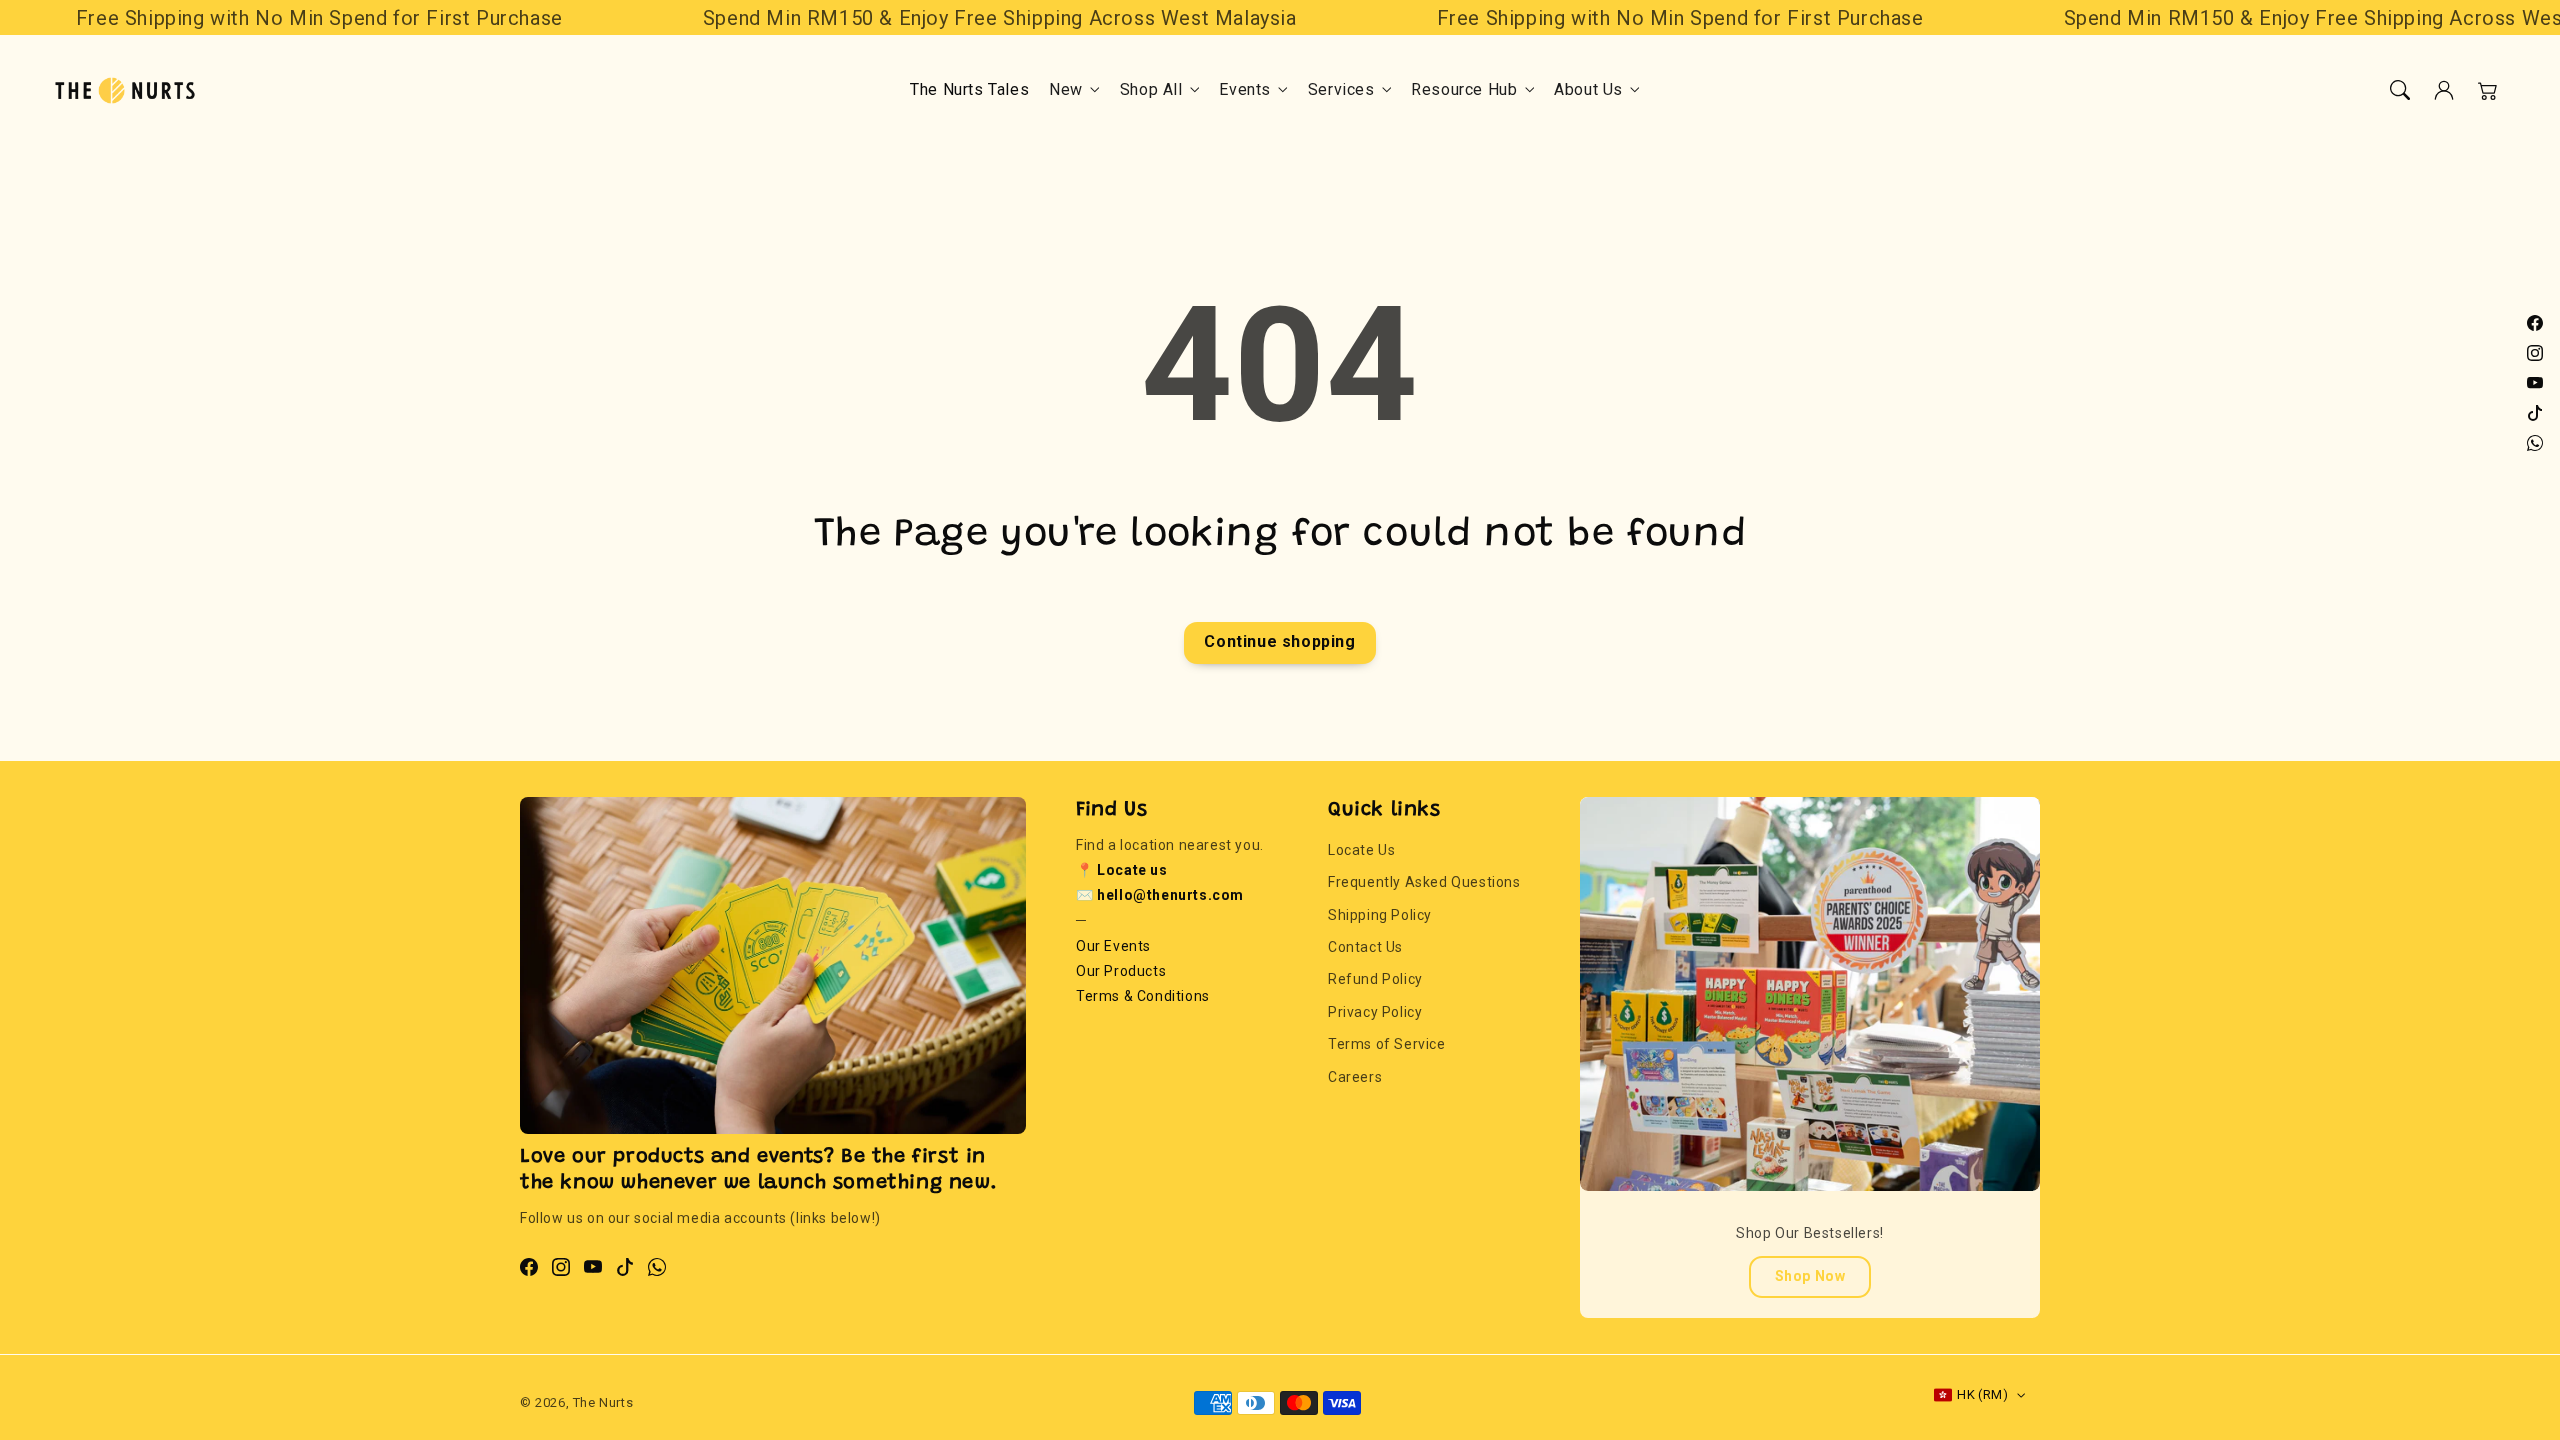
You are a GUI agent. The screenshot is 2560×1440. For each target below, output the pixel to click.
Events (1245, 89)
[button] (2400, 90)
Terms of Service (1387, 1044)
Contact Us (1365, 947)
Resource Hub (1464, 89)
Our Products (1121, 971)
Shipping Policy (1380, 915)
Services (1341, 89)
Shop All (1151, 89)
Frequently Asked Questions (1424, 882)
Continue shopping (1279, 641)
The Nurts (603, 1402)
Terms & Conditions (1143, 996)
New (1066, 89)
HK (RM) (1982, 1394)
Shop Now (1810, 1276)
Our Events (1113, 946)
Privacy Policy (1375, 1012)
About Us (1588, 89)
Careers (1355, 1077)
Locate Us (1361, 850)
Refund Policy (1375, 979)
